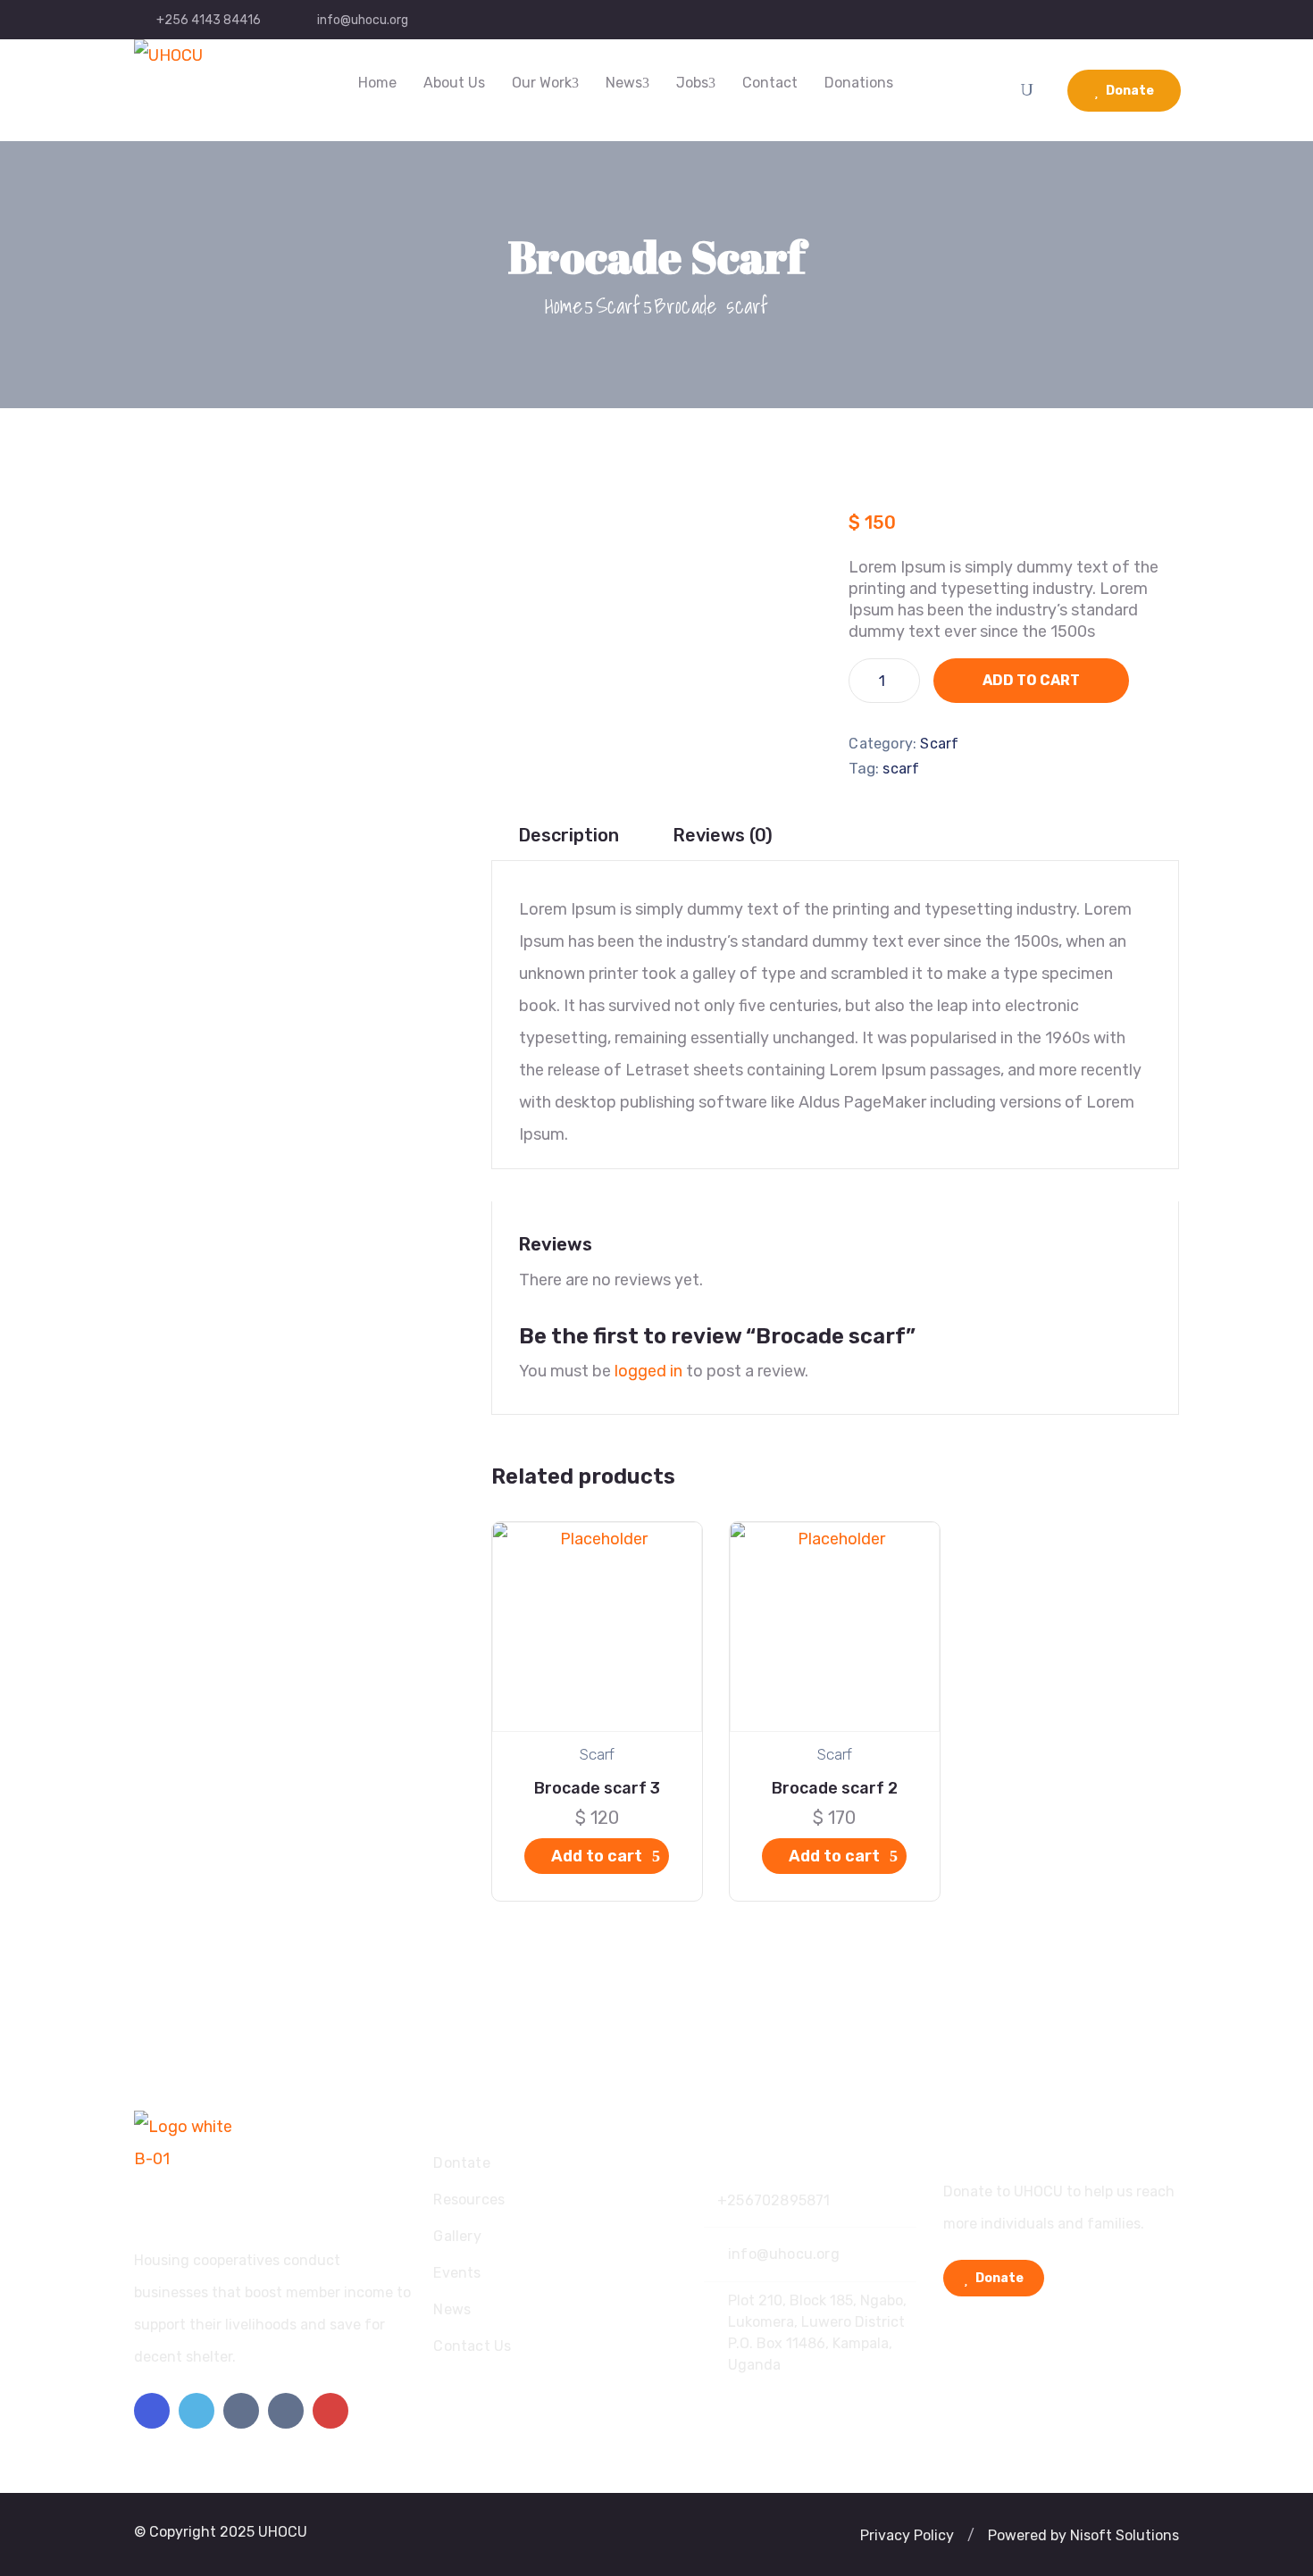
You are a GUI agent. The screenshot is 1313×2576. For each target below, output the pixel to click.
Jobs (692, 83)
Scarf (619, 305)
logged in (648, 1371)
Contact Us (472, 2346)
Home (377, 83)
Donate (1129, 91)
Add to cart (1031, 680)
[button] (907, 2536)
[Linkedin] (286, 2411)
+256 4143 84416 (209, 20)
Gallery (457, 2236)
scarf (901, 769)
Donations (859, 83)
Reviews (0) (723, 835)
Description (569, 835)
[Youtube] (330, 2411)
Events (457, 2273)
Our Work (542, 83)
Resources (469, 2200)
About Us (454, 83)
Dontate (461, 2163)
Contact (770, 83)
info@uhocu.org (363, 20)
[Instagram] (241, 2411)
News (624, 83)
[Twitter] (197, 2411)
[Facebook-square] (152, 2411)
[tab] (569, 836)
